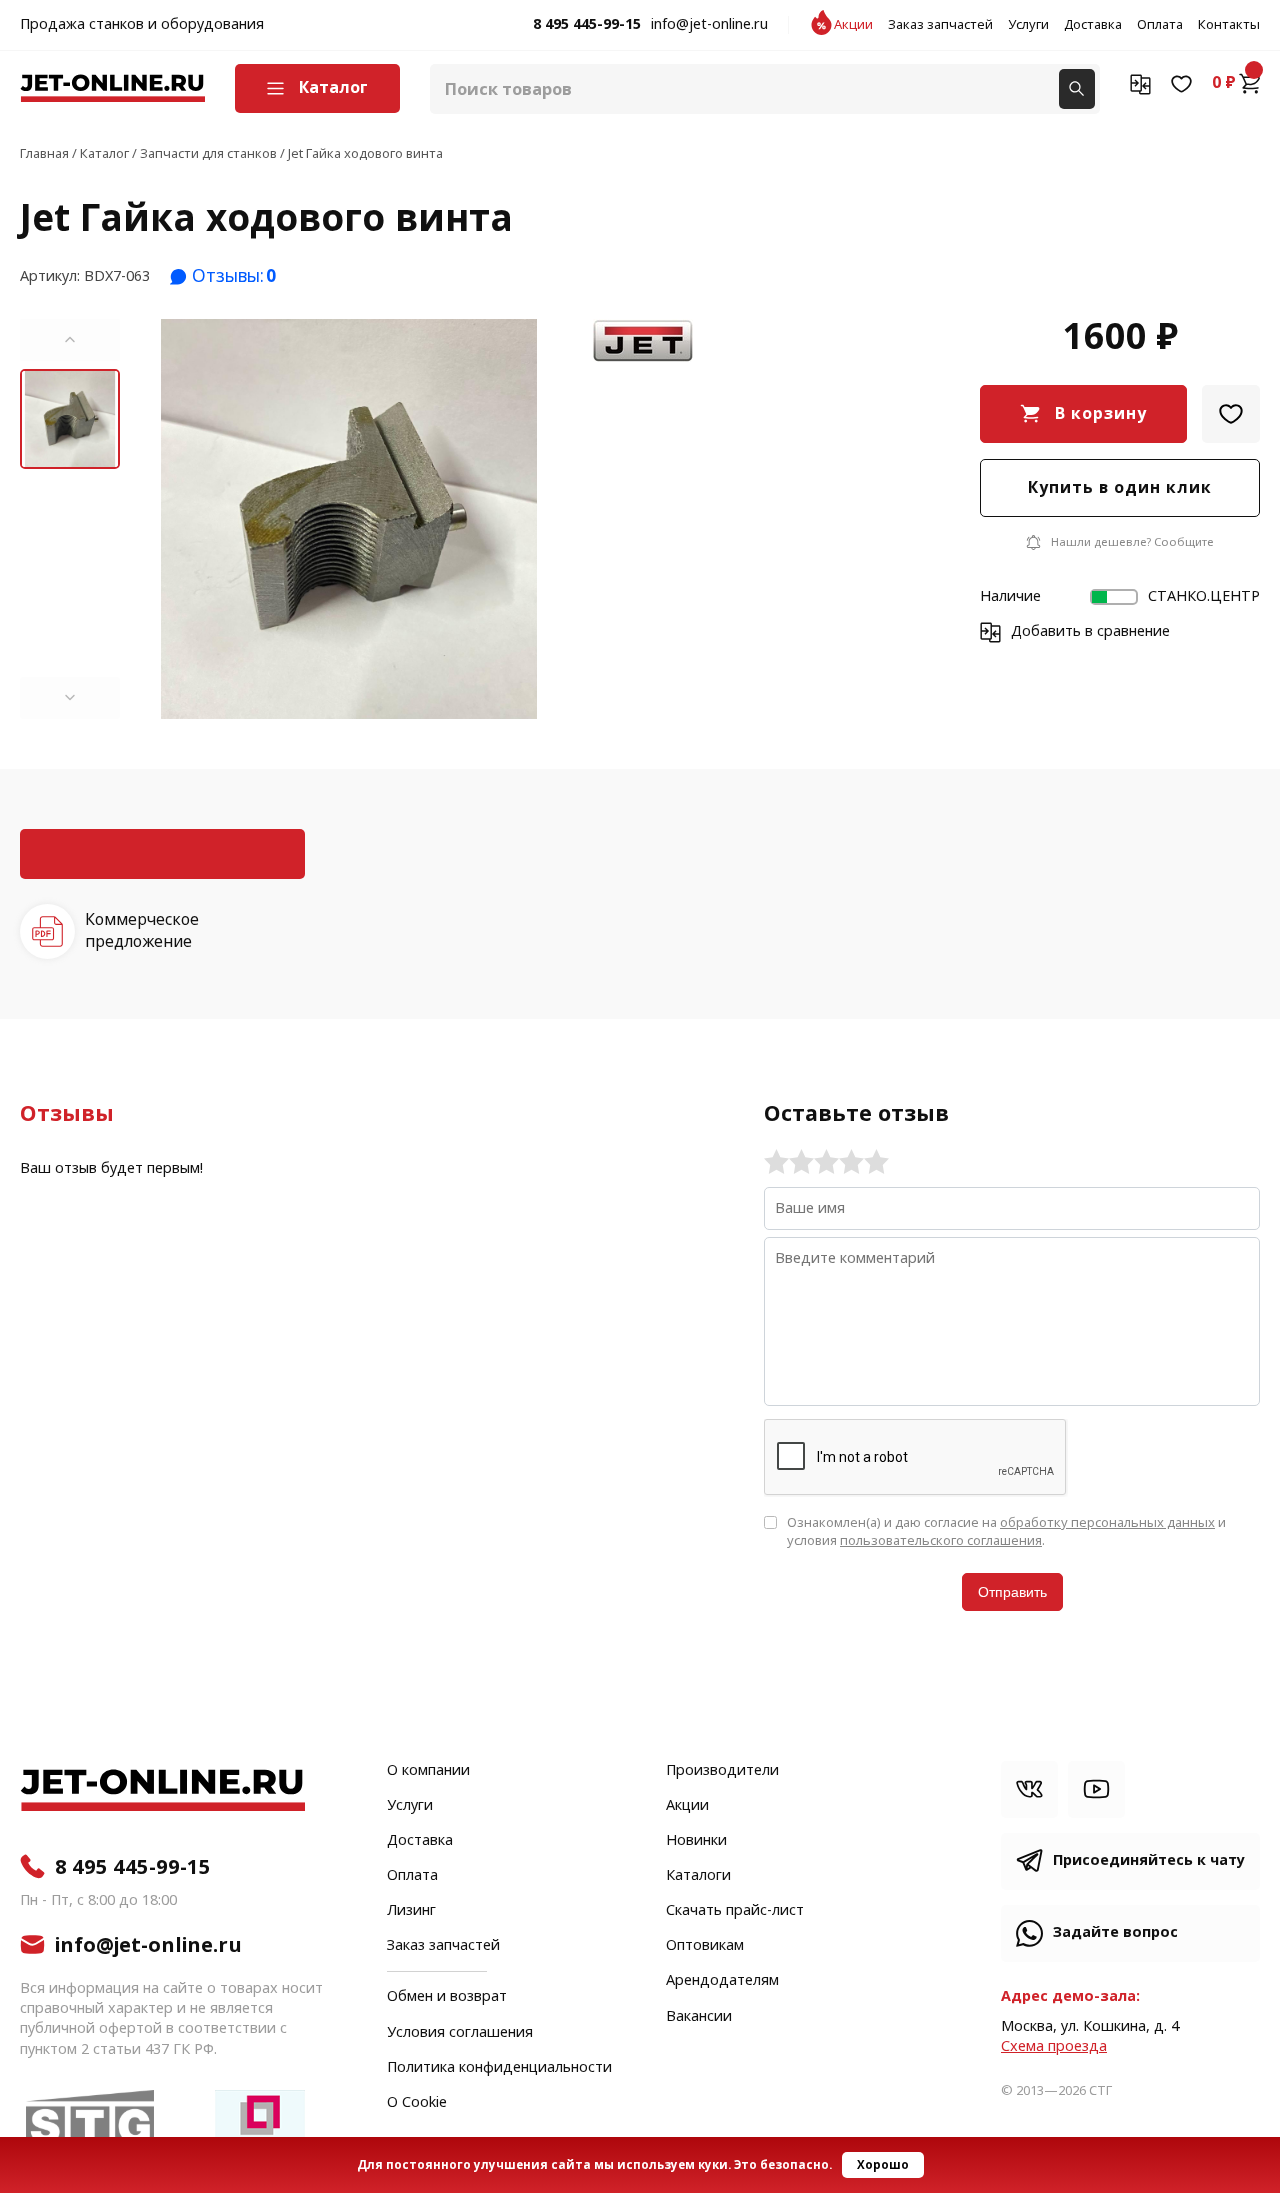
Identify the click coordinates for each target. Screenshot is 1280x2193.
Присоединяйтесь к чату (1149, 1860)
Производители (722, 1771)
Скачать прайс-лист (735, 1911)
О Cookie (417, 2103)
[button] (70, 340)
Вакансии (699, 2017)
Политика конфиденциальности (499, 2068)
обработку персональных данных (1107, 1522)
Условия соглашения (460, 2033)
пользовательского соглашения (941, 1540)
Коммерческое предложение (142, 930)
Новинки (696, 1841)
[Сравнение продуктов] (1140, 83)
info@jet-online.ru (709, 25)
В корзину (1101, 413)
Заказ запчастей (940, 25)
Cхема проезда (1054, 2046)
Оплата (1160, 25)
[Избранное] (1181, 83)
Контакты (1229, 25)
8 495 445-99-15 (587, 25)
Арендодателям (722, 1981)
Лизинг (411, 1911)
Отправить (1012, 1592)
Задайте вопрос (1115, 1932)
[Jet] (643, 342)
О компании (428, 1771)
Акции (853, 25)
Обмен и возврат (447, 1996)
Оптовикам (705, 1946)
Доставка (1093, 25)
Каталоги (698, 1876)
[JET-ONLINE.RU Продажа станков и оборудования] (112, 88)
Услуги (1028, 25)
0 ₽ (1224, 83)
